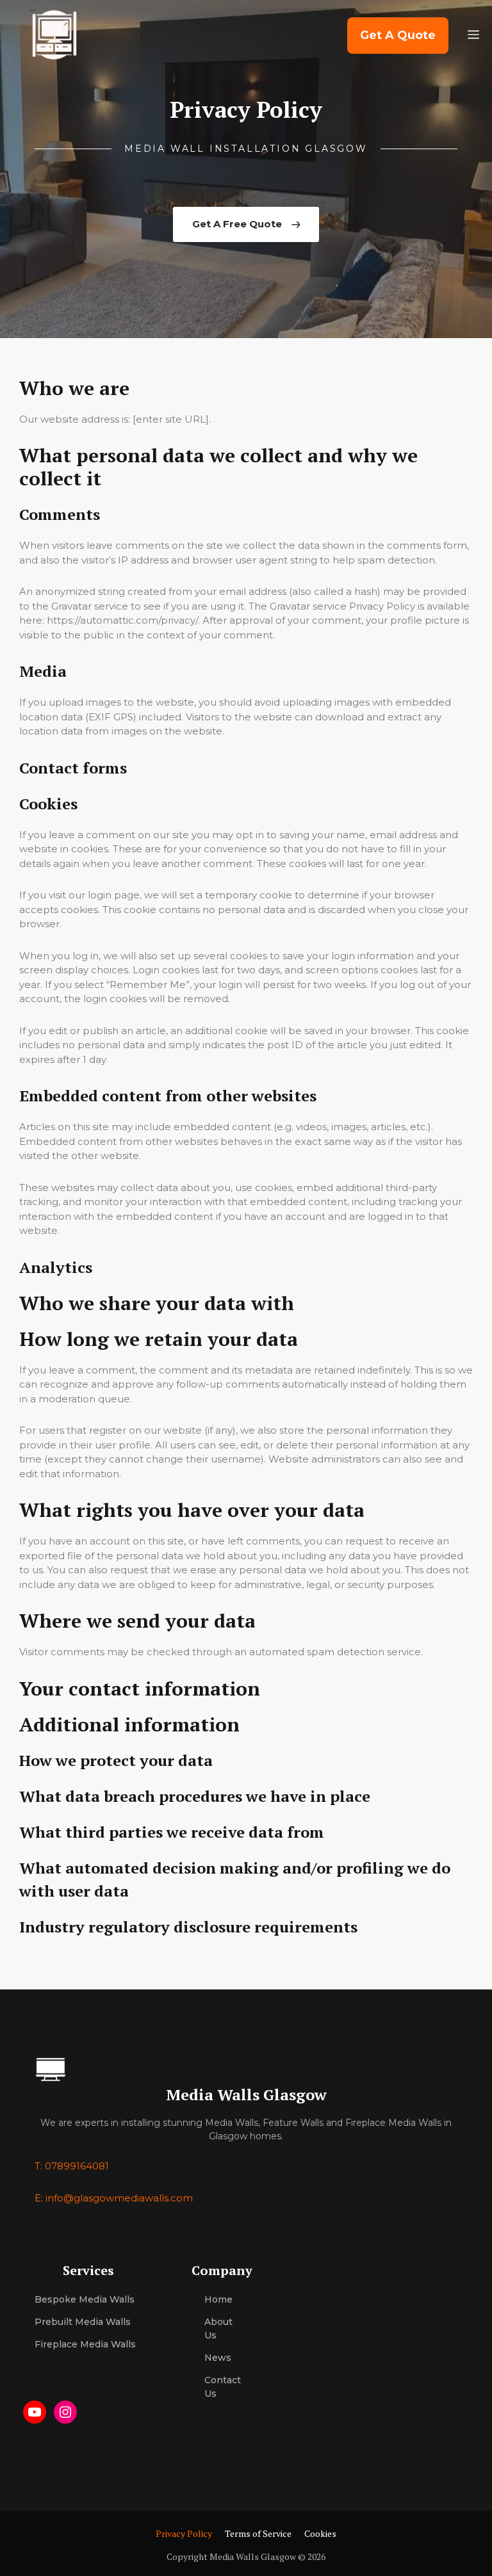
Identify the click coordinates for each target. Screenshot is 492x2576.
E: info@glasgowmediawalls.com (114, 2198)
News (218, 2358)
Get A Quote (398, 35)
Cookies (320, 2533)
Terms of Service (258, 2533)
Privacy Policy (184, 2533)
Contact (223, 2380)
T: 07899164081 (72, 2166)
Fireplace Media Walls (85, 2344)
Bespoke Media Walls (85, 2299)
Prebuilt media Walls (83, 2322)
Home (218, 2299)
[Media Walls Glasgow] (53, 35)
